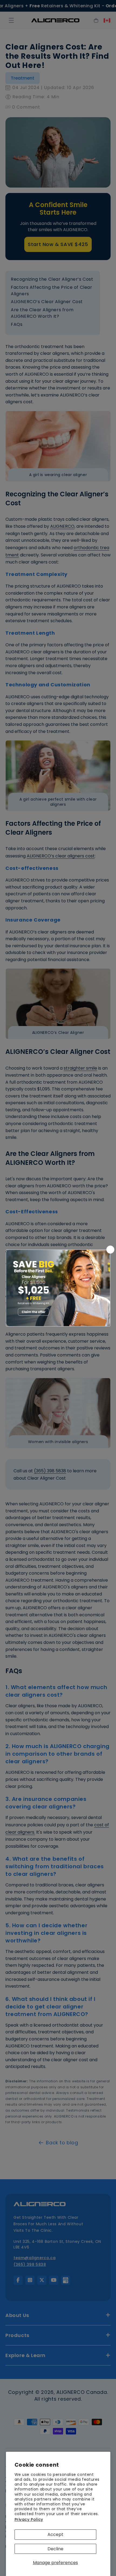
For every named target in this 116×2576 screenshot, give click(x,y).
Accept (55, 2534)
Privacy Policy (29, 2519)
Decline (55, 2549)
